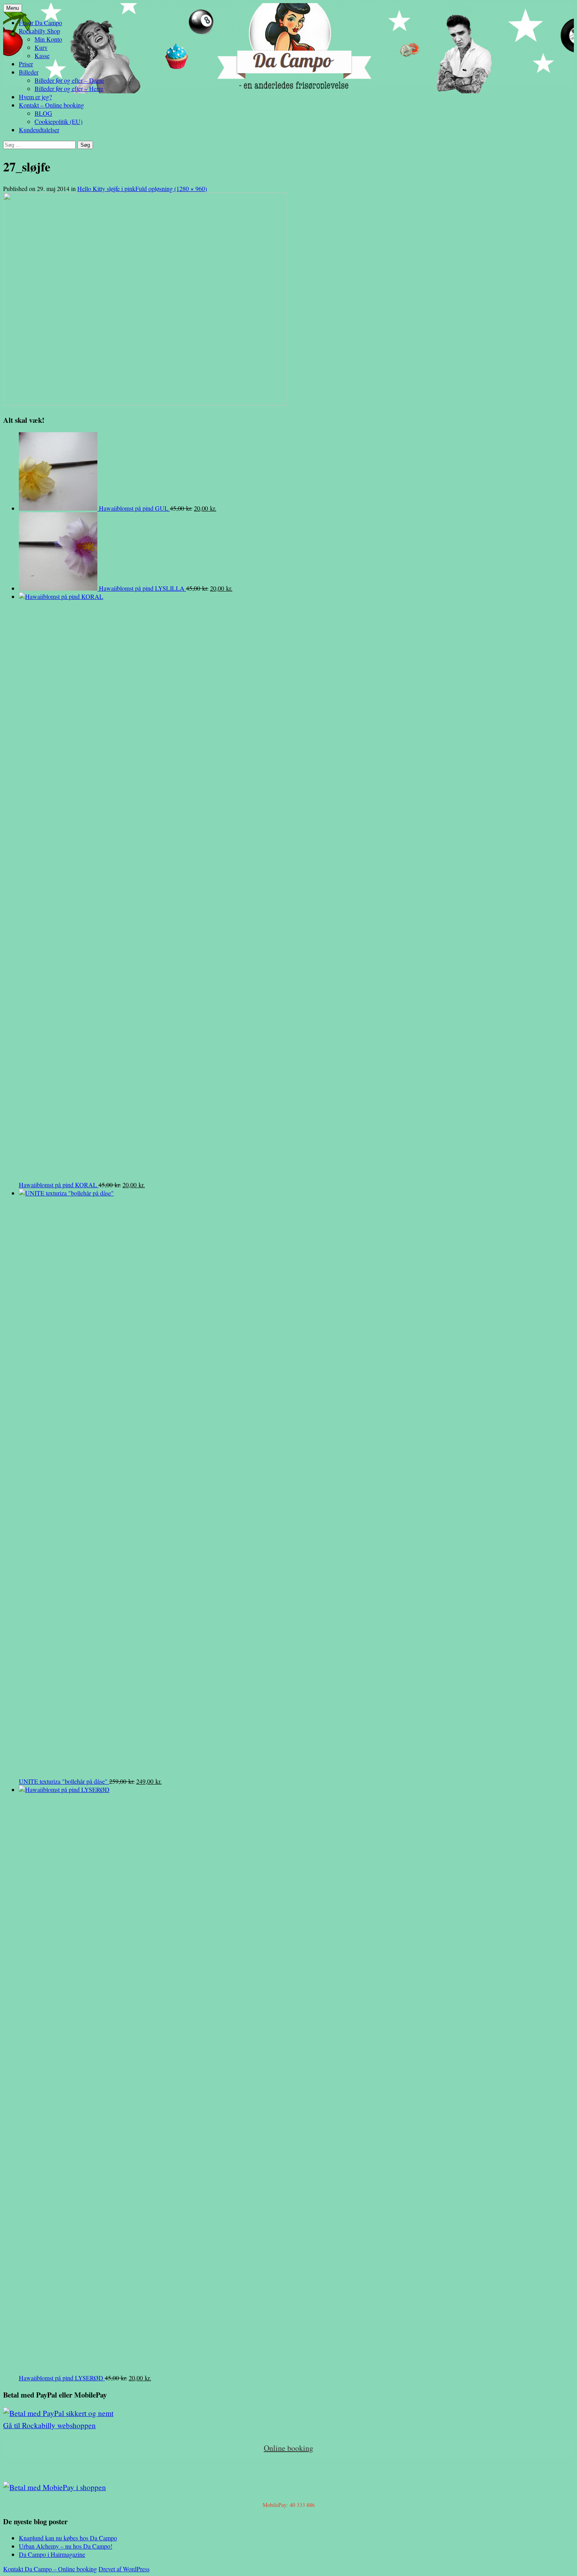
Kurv (41, 47)
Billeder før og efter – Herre (69, 88)
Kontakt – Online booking (51, 105)
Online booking (288, 2448)
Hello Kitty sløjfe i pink (106, 188)
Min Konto (48, 39)
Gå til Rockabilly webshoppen (49, 2425)
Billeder (29, 72)
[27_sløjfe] (145, 403)
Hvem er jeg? (35, 97)
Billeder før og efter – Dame (69, 80)
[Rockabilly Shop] (58, 2413)
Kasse (42, 55)
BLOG (43, 113)
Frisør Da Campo (40, 23)
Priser (26, 64)
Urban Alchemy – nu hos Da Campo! (66, 2546)
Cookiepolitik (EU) (58, 121)
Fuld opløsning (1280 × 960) (171, 188)
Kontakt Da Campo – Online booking (50, 2569)
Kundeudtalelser (39, 130)
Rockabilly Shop (39, 31)
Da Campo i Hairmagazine (52, 2554)
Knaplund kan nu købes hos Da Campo (68, 2538)
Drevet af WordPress (124, 2569)
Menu (13, 8)
